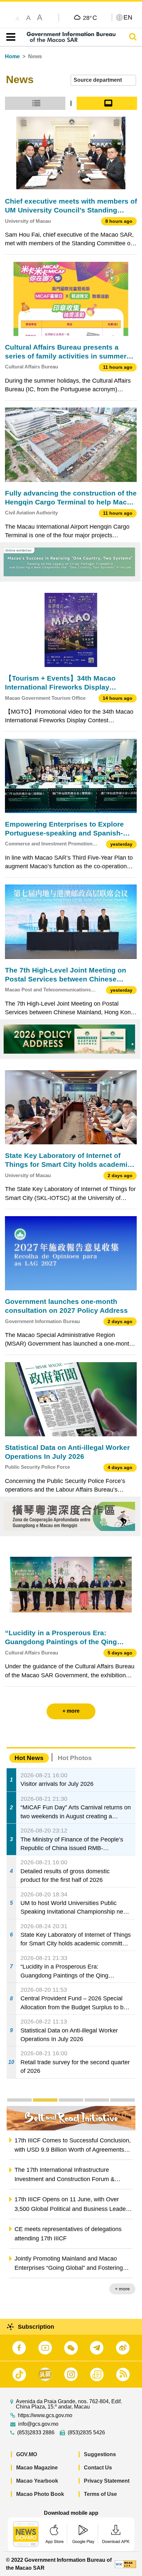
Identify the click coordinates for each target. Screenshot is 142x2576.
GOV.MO (27, 2454)
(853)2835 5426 (86, 2433)
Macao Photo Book (40, 2494)
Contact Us (98, 2468)
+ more (122, 2289)
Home (12, 56)
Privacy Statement (107, 2481)
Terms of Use (100, 2494)
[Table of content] (9, 37)
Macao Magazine (37, 2468)
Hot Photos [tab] (75, 1758)
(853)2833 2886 (36, 2433)
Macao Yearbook (37, 2481)
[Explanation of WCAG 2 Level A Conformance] (125, 2564)
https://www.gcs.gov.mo (45, 2415)
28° (90, 18)
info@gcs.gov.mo (38, 2424)
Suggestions (100, 2454)
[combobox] (103, 80)
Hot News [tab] (29, 1758)
